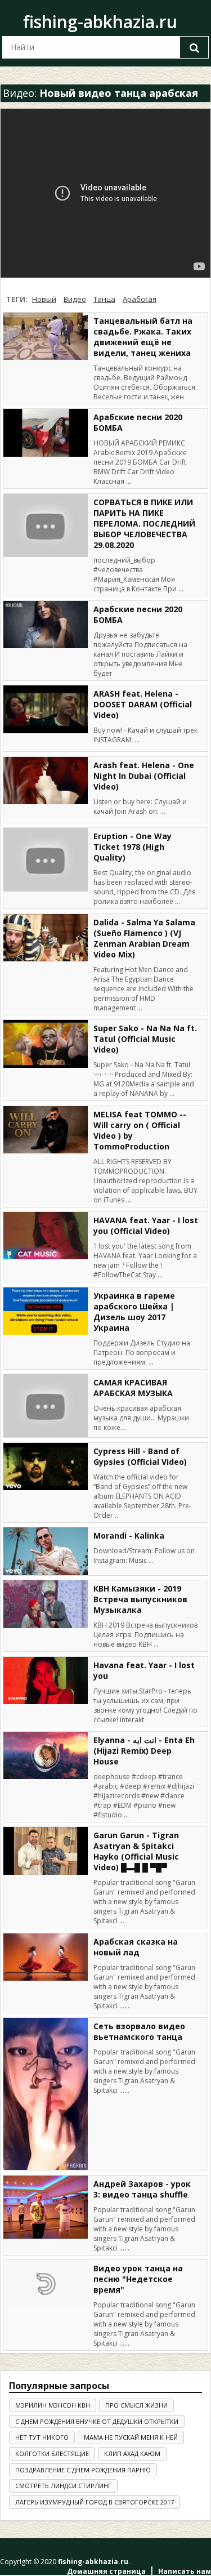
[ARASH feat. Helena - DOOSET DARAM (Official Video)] (46, 709)
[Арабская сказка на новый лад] (46, 1957)
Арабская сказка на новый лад (136, 1947)
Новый (44, 299)
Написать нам (185, 2571)
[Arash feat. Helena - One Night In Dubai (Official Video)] (46, 781)
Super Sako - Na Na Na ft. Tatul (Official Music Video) (145, 1039)
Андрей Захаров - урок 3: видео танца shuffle (142, 2189)
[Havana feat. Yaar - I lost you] (46, 1681)
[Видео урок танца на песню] (46, 2284)
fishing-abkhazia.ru (100, 22)
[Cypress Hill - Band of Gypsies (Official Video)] (46, 1467)
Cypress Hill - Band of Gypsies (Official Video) (140, 1456)
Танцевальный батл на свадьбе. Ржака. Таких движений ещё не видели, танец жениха (143, 337)
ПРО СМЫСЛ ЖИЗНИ (136, 2405)
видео (75, 299)
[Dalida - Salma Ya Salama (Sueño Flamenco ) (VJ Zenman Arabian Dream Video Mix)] (46, 938)
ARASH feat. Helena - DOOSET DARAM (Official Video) (143, 704)
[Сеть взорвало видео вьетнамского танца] (46, 2094)
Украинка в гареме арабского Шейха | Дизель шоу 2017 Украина (134, 1312)
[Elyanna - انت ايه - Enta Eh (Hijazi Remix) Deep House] (46, 1755)
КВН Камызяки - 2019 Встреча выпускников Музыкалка (140, 1599)
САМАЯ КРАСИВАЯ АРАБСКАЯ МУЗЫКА (133, 1388)
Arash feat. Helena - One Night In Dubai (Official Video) (144, 776)
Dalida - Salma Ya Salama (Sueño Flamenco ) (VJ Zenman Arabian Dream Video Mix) (144, 938)
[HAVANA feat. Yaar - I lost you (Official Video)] (46, 1236)
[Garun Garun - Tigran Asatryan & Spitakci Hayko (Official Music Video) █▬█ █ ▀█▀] (46, 1851)
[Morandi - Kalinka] (46, 1551)
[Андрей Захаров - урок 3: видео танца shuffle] (46, 2207)
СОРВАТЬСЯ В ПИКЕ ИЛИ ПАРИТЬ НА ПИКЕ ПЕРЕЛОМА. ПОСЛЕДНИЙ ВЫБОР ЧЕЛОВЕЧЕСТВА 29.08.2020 (144, 523)
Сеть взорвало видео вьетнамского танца (139, 2031)
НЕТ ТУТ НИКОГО (42, 2437)
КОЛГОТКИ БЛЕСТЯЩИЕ (52, 2454)
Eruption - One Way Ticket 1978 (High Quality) (133, 847)
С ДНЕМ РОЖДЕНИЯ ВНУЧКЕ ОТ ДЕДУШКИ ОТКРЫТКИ (97, 2421)
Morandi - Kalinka (129, 1536)
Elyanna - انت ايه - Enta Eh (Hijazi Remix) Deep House (144, 1751)
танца (104, 299)
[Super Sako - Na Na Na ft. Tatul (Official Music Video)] (46, 1044)
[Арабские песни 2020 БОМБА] (46, 433)
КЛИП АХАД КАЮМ (132, 2454)
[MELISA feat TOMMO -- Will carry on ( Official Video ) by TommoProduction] (46, 1130)
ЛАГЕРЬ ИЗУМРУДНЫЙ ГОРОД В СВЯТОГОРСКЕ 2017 (95, 2502)
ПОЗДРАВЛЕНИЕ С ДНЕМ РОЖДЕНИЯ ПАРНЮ (83, 2470)
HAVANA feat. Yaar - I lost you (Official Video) (146, 1225)
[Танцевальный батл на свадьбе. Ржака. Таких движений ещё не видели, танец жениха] (46, 336)
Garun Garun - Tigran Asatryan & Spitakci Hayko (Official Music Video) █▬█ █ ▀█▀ (136, 1851)
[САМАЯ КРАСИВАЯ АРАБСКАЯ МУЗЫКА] (46, 1406)
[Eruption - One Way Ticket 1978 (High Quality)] (46, 860)
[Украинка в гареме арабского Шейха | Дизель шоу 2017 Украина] (46, 1311)
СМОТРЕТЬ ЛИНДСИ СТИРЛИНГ (63, 2486)
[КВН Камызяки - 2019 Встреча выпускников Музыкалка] (46, 1604)
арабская (140, 299)
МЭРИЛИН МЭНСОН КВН (53, 2405)
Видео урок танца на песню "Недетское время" (138, 2279)
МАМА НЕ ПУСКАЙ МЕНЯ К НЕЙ (131, 2437)
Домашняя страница (106, 2571)
